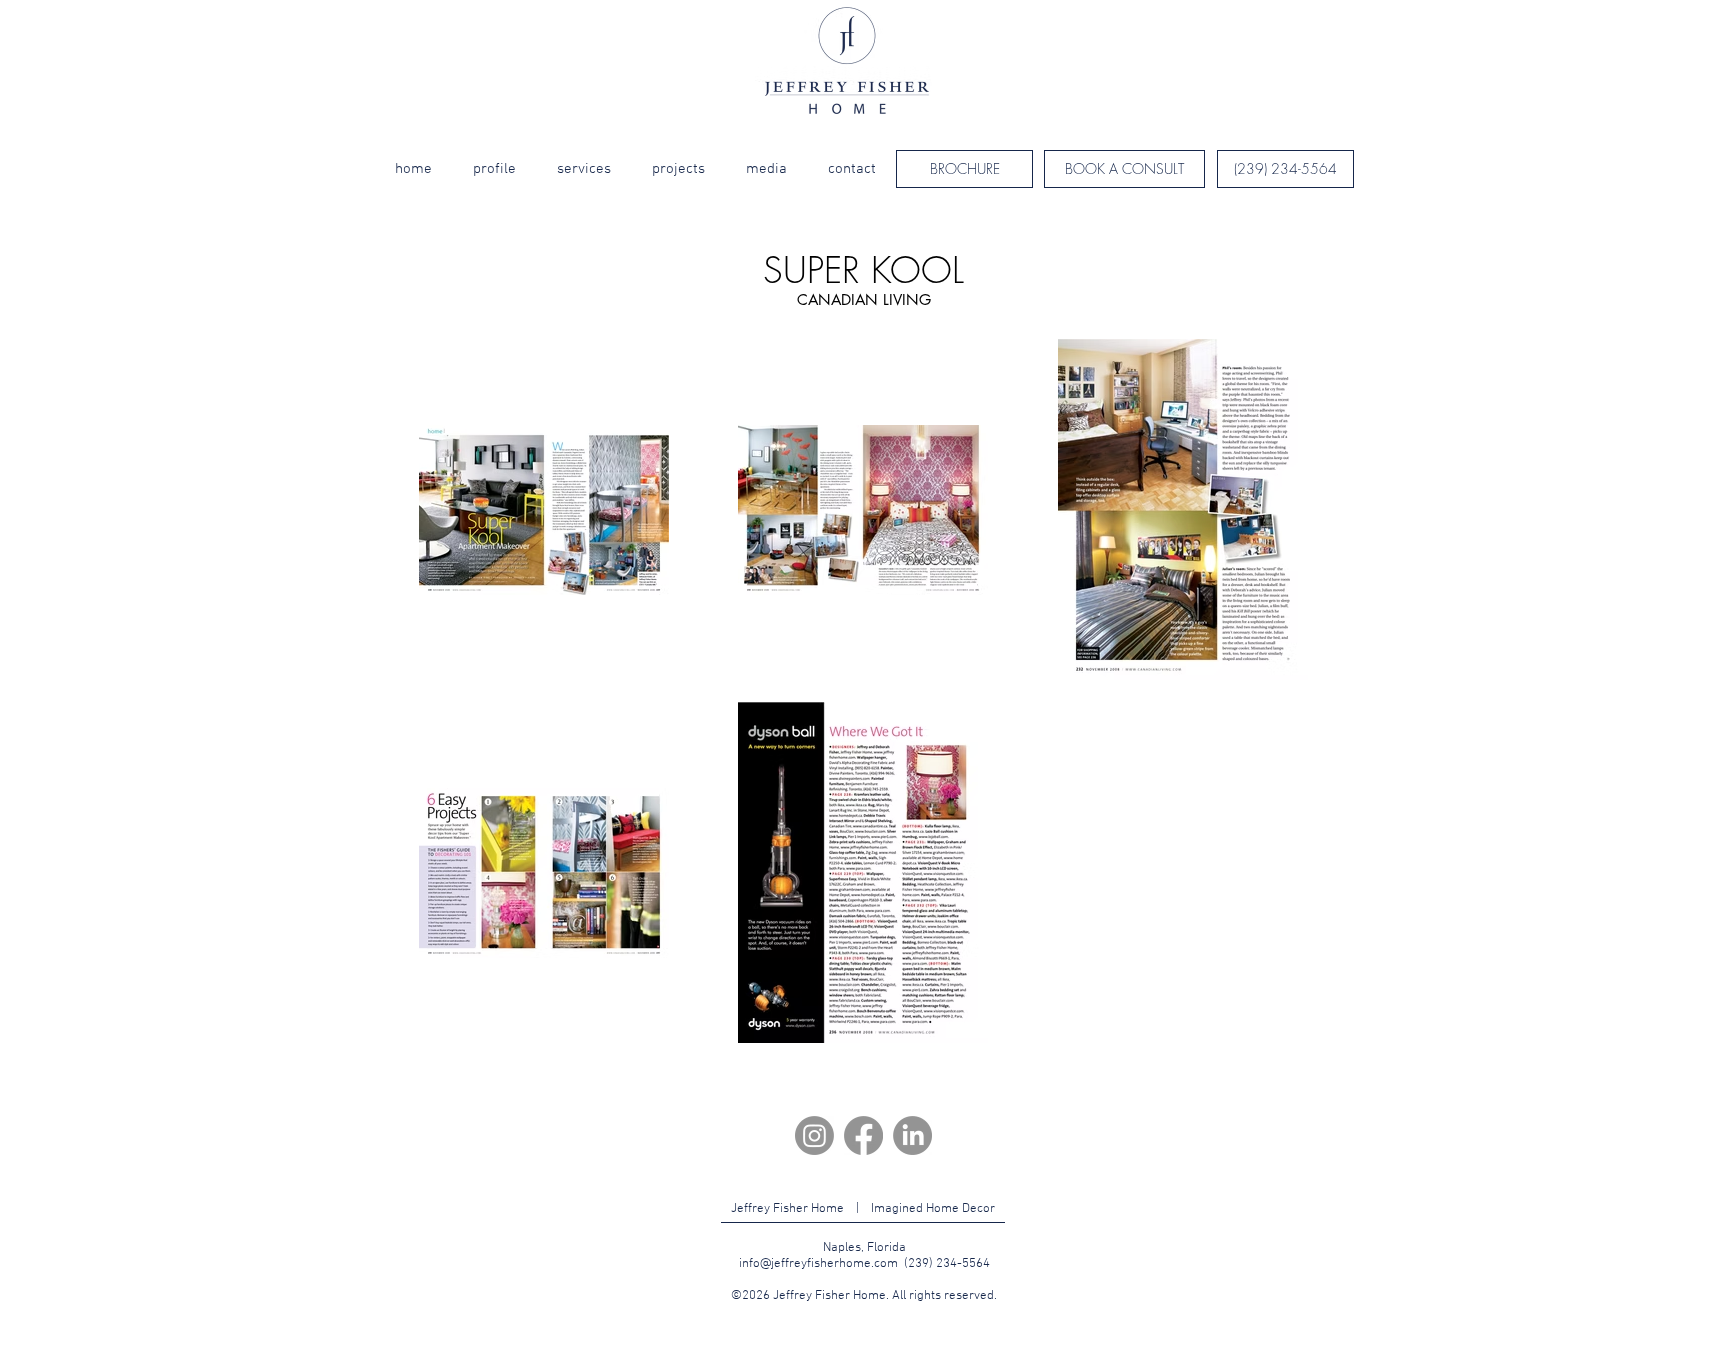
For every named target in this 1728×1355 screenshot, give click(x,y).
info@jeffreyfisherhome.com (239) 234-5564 (864, 1264)
